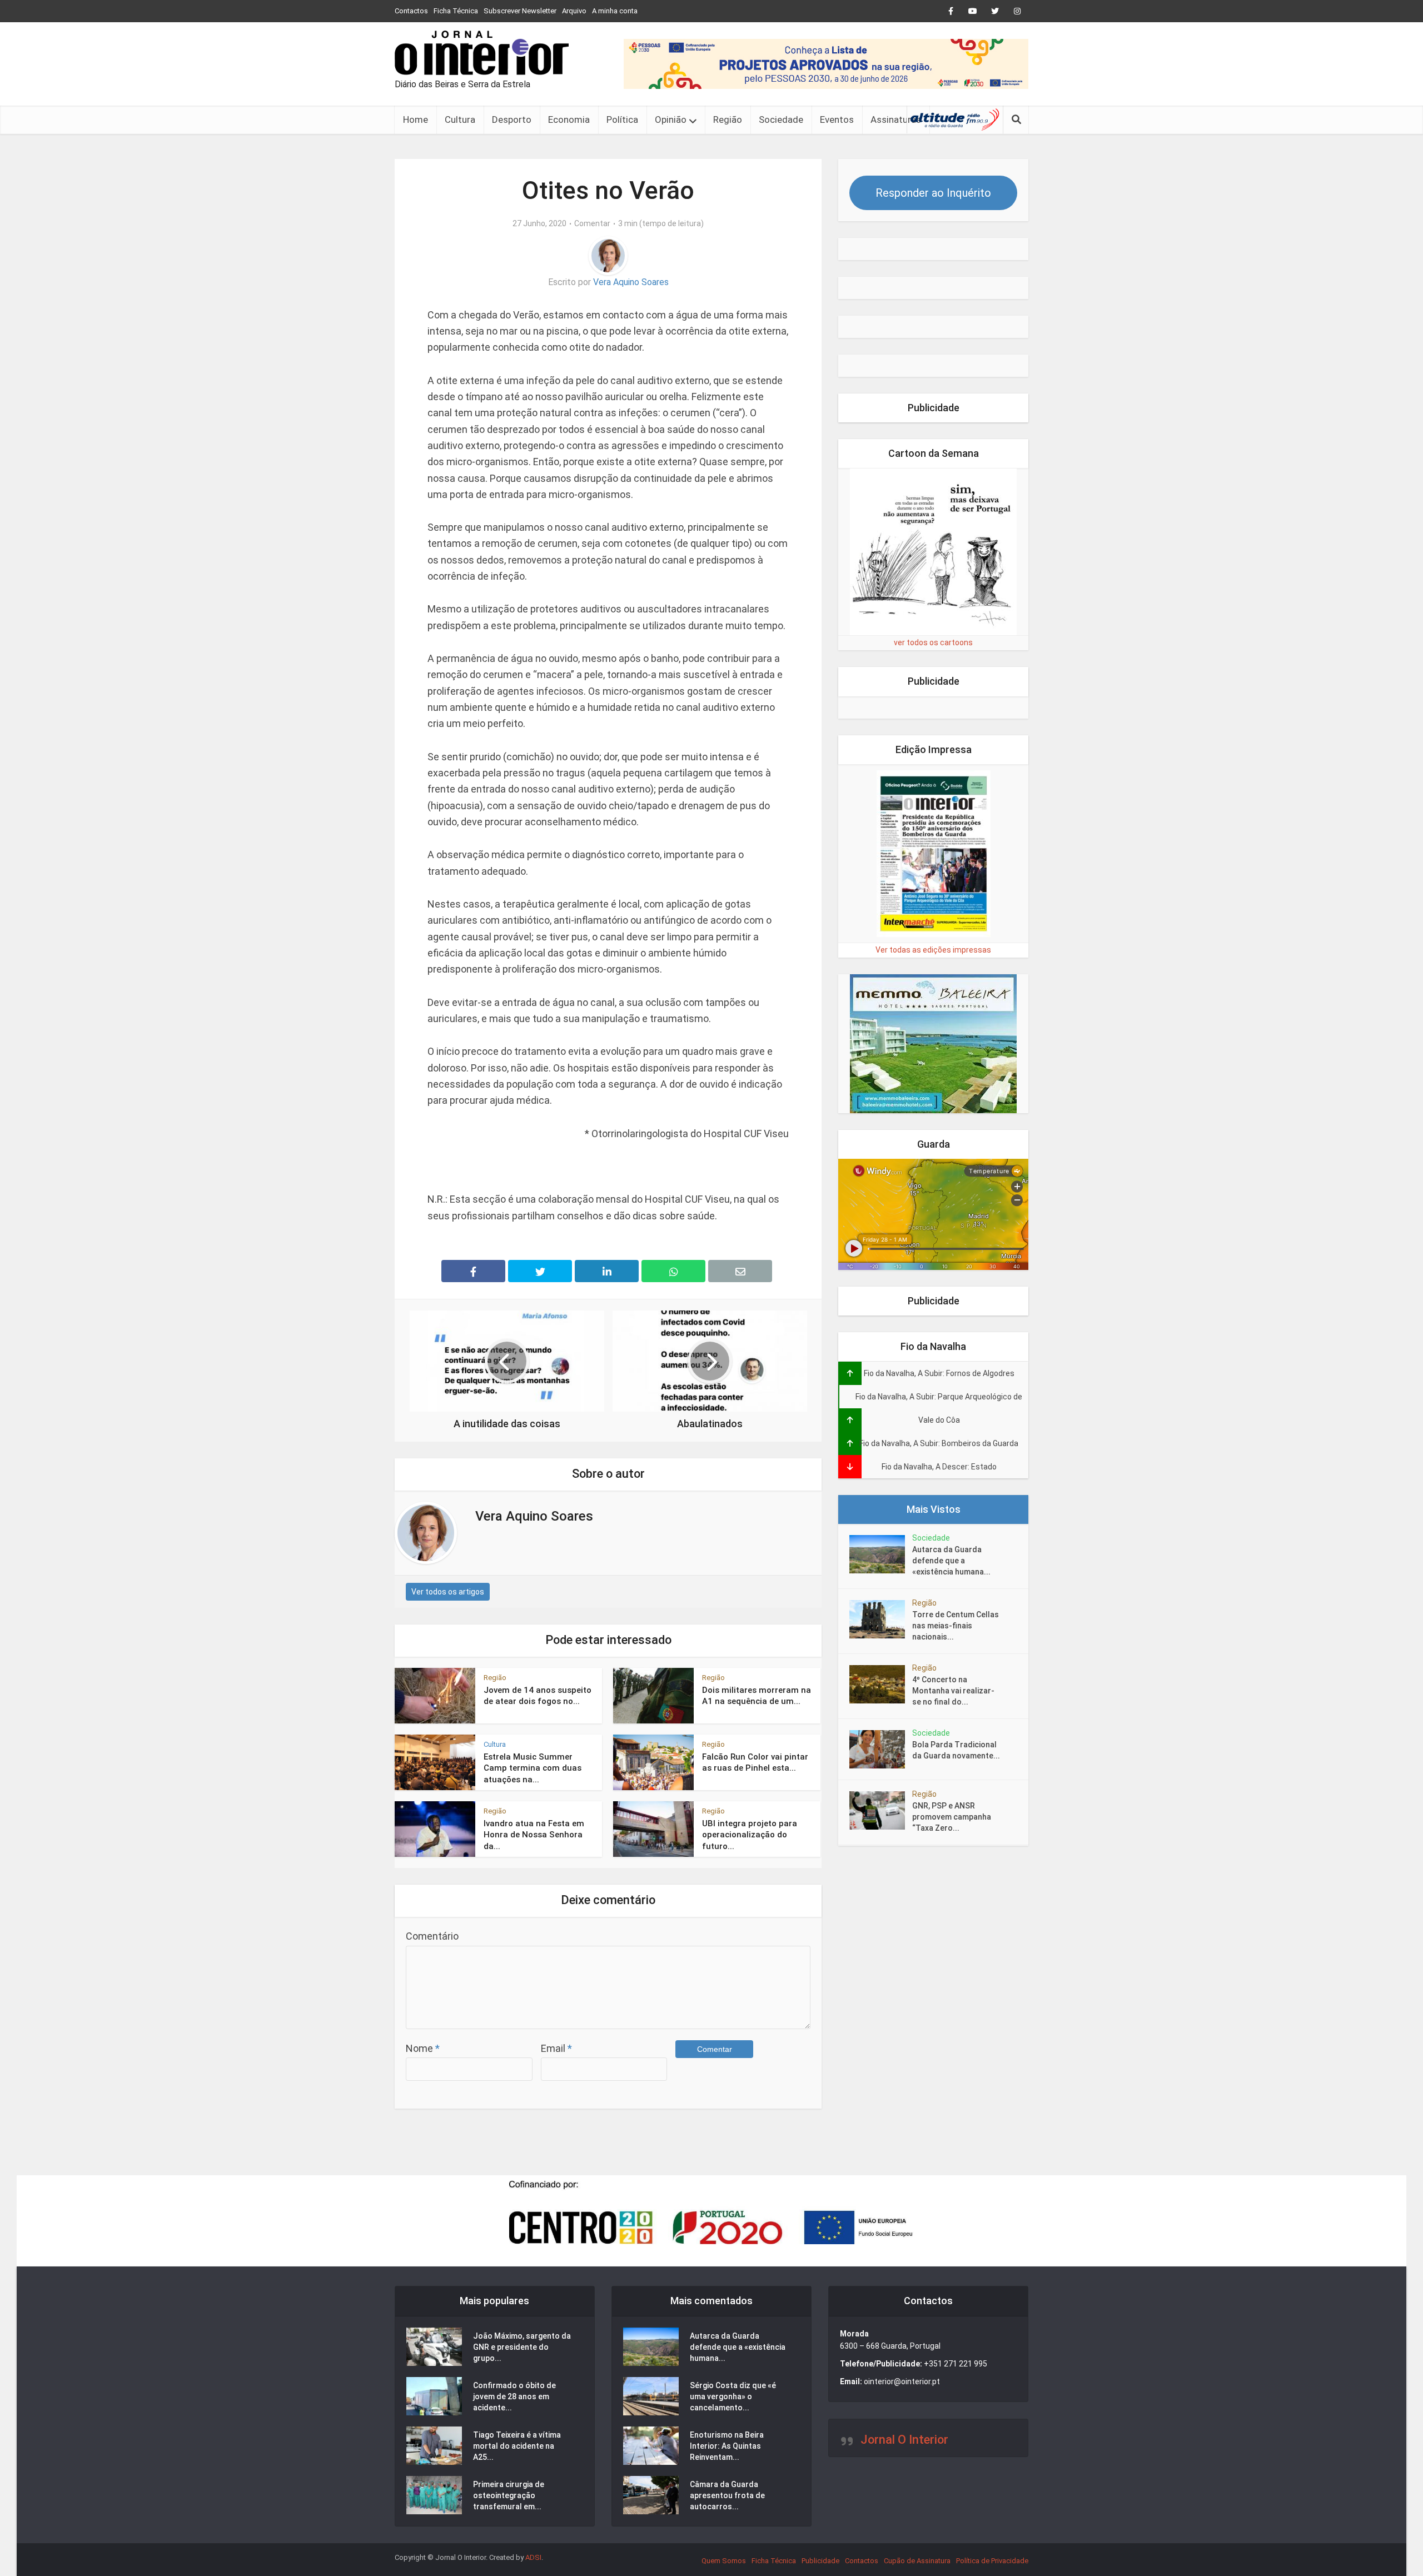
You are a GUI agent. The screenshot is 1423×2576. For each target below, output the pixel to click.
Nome (423, 2048)
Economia (569, 119)
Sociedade (781, 119)
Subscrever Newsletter (520, 11)
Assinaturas (896, 119)
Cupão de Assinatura (917, 2561)
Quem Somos (724, 2561)
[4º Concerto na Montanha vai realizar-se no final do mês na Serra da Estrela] (881, 1684)
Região (728, 119)
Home (416, 119)
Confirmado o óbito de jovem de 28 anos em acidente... (514, 2396)
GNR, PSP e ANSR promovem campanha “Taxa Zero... (952, 1817)
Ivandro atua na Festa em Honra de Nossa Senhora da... (534, 1835)
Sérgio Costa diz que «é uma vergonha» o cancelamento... (733, 2396)
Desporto (512, 119)
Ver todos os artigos (448, 1592)
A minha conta (615, 11)
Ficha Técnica (456, 11)
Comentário (432, 1936)
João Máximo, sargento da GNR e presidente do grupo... (522, 2347)
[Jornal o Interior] (482, 53)
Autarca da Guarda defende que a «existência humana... (951, 1561)
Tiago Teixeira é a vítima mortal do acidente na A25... (517, 2446)
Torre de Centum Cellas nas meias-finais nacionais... (956, 1626)
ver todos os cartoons (933, 642)
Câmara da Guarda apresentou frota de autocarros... (727, 2495)
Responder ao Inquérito (933, 193)
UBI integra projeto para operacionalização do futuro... (750, 1835)
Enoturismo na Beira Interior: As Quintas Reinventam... (727, 2446)
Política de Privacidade (992, 2561)
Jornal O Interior (904, 2440)
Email (556, 2048)
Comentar (592, 223)
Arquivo (574, 11)
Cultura (460, 119)
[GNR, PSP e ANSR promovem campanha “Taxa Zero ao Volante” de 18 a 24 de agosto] (881, 1810)
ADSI (533, 2557)
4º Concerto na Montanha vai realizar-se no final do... (953, 1691)
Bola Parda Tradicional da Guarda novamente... (956, 1750)
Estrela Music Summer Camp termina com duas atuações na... (533, 1768)
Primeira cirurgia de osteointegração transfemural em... (509, 2495)
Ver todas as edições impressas (933, 950)
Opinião (671, 119)
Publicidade (820, 2561)
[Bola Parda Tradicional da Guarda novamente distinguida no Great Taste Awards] (881, 1749)
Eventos (837, 119)
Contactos (411, 11)
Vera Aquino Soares (631, 282)
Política (622, 119)
